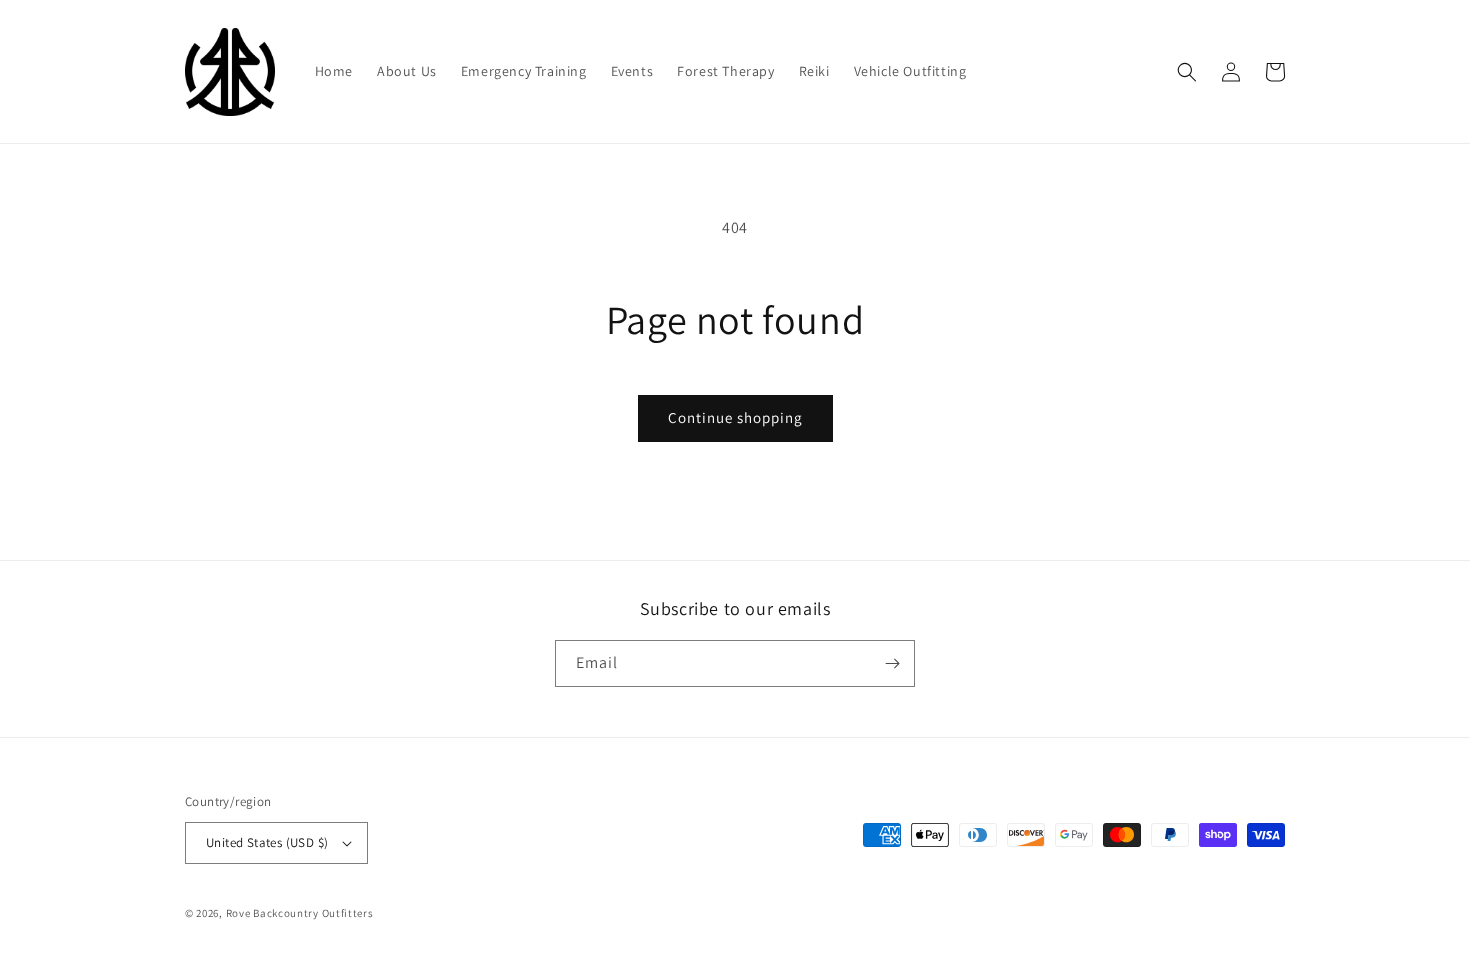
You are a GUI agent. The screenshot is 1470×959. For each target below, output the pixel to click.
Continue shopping (735, 417)
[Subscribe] (892, 663)
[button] (1187, 72)
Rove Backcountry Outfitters (300, 913)
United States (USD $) (267, 842)
